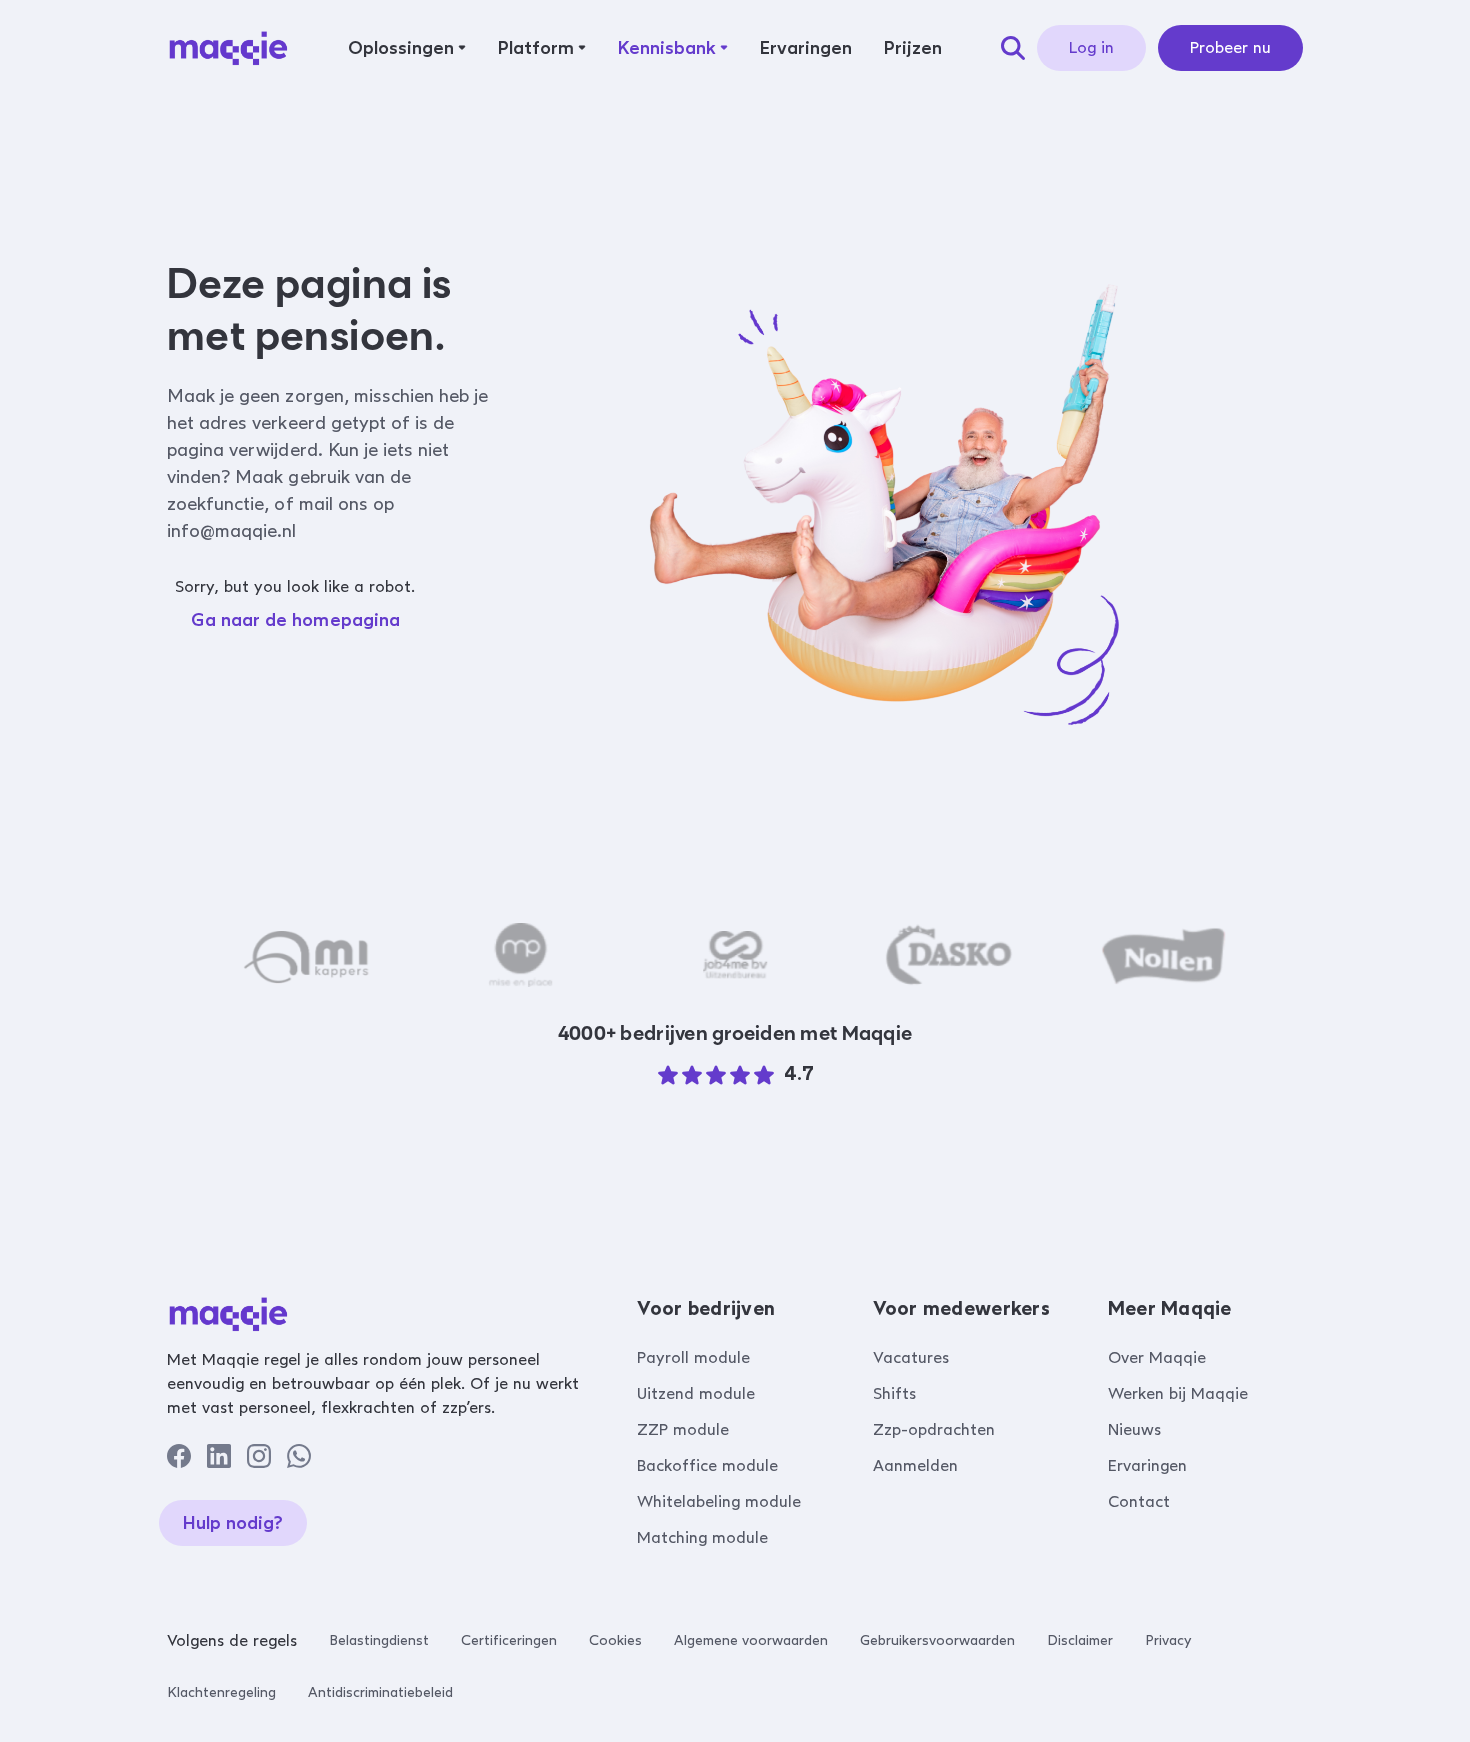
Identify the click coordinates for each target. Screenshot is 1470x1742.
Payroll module (693, 1357)
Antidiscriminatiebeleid (380, 1692)
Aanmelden (915, 1465)
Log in (1091, 47)
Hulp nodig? (233, 1523)
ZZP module (683, 1429)
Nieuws (1134, 1429)
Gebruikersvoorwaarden (937, 1640)
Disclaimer (1080, 1640)
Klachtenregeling (221, 1692)
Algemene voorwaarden (751, 1640)
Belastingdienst (379, 1640)
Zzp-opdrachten (934, 1429)
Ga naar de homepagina (295, 620)
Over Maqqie (1157, 1357)
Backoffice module (707, 1465)
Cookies (615, 1640)
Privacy (1168, 1640)
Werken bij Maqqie (1178, 1393)
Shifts (894, 1393)
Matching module (702, 1537)
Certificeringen (509, 1640)
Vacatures (911, 1357)
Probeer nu (1230, 47)
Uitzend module (696, 1393)
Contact (1139, 1501)
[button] (407, 48)
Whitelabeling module (719, 1501)
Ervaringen (1147, 1465)
